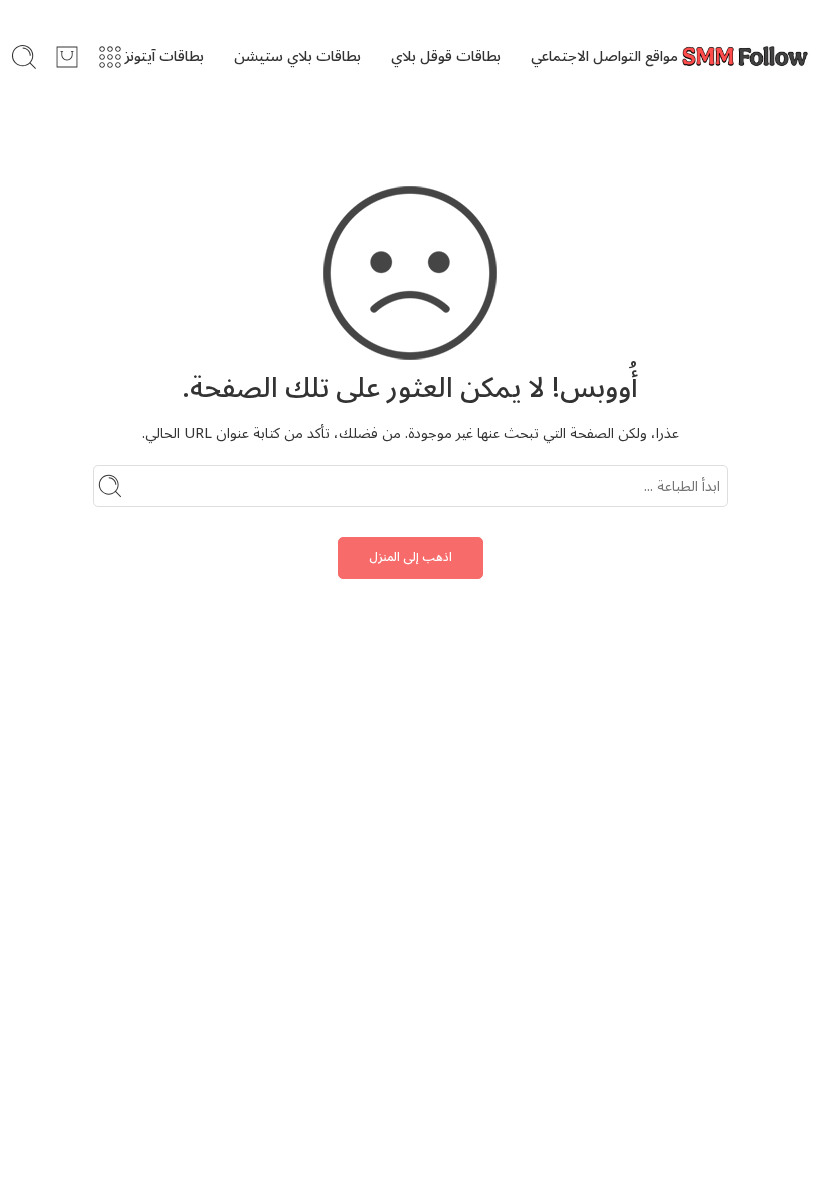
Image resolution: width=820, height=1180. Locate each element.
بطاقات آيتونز (164, 56)
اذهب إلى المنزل (410, 557)
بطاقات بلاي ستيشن (297, 56)
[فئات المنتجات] (110, 57)
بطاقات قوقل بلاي (446, 56)
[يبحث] (24, 57)
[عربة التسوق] (67, 57)
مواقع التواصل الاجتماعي (604, 56)
